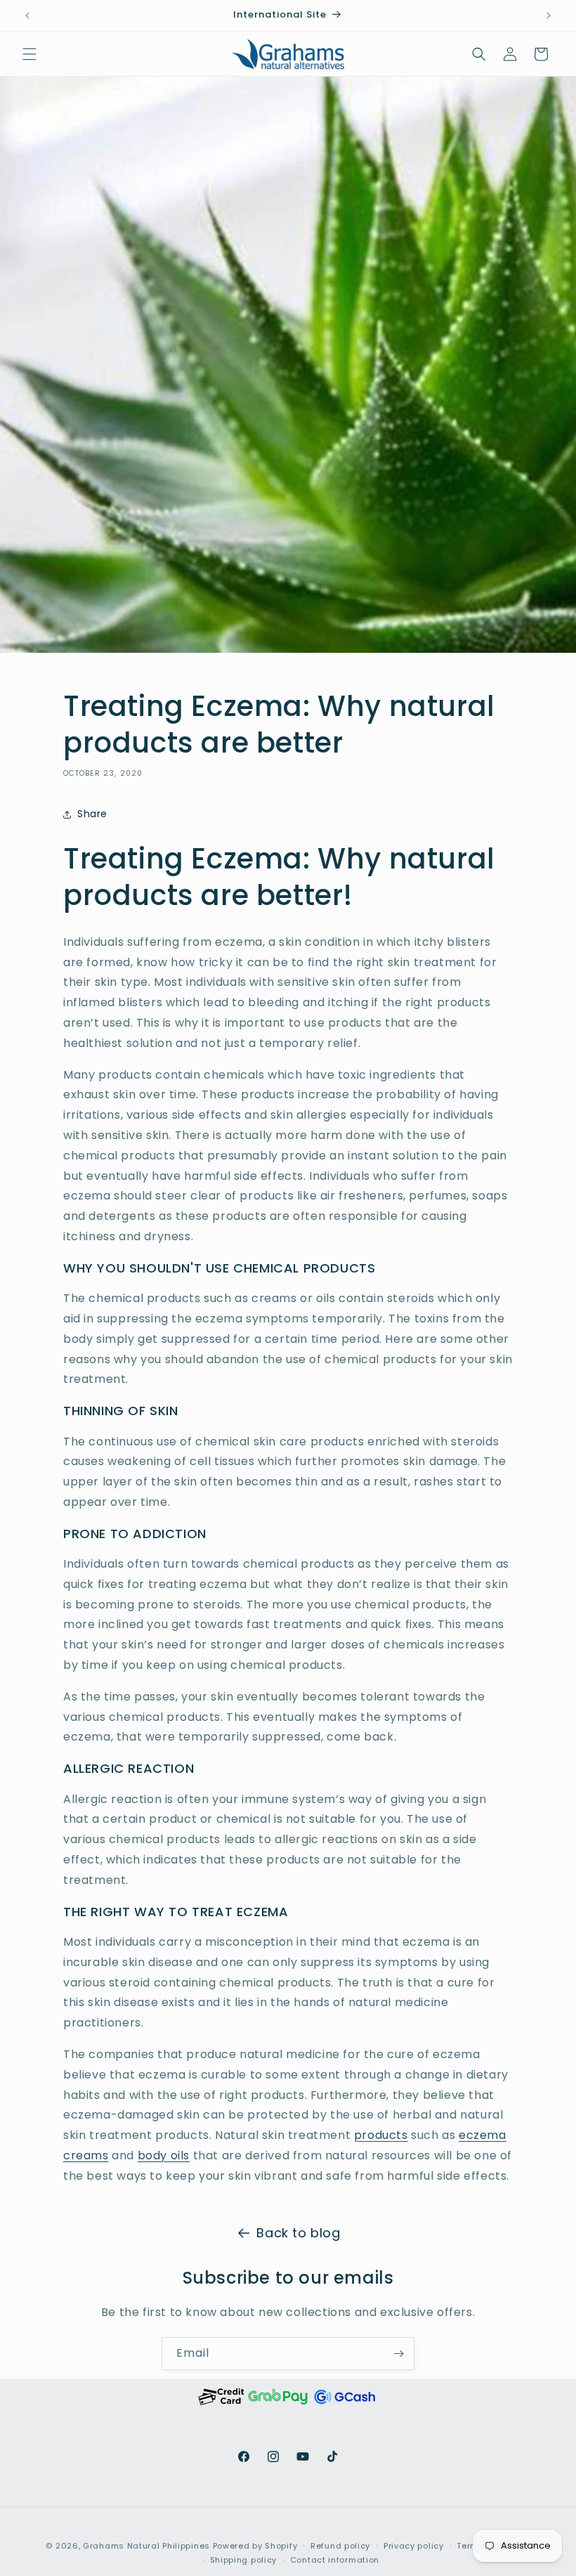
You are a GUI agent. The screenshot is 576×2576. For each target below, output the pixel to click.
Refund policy (340, 2546)
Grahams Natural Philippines (146, 2546)
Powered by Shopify (255, 2546)
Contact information (335, 2560)
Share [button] (92, 814)
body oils (164, 2155)
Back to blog (298, 2233)
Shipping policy (244, 2560)
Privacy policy (414, 2546)
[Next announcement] (549, 15)
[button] (30, 54)
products (381, 2135)
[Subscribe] (398, 2354)
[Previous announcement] (27, 15)
